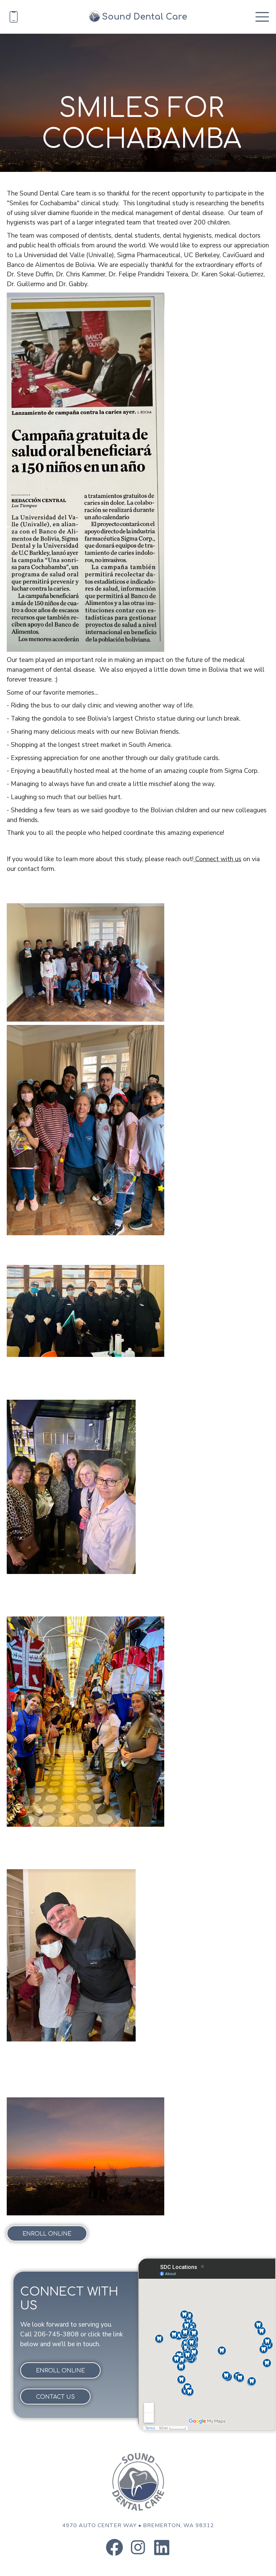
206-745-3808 (56, 2334)
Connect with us (217, 859)
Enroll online (47, 2234)
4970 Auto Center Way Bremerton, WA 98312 (138, 2525)
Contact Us (55, 2397)
